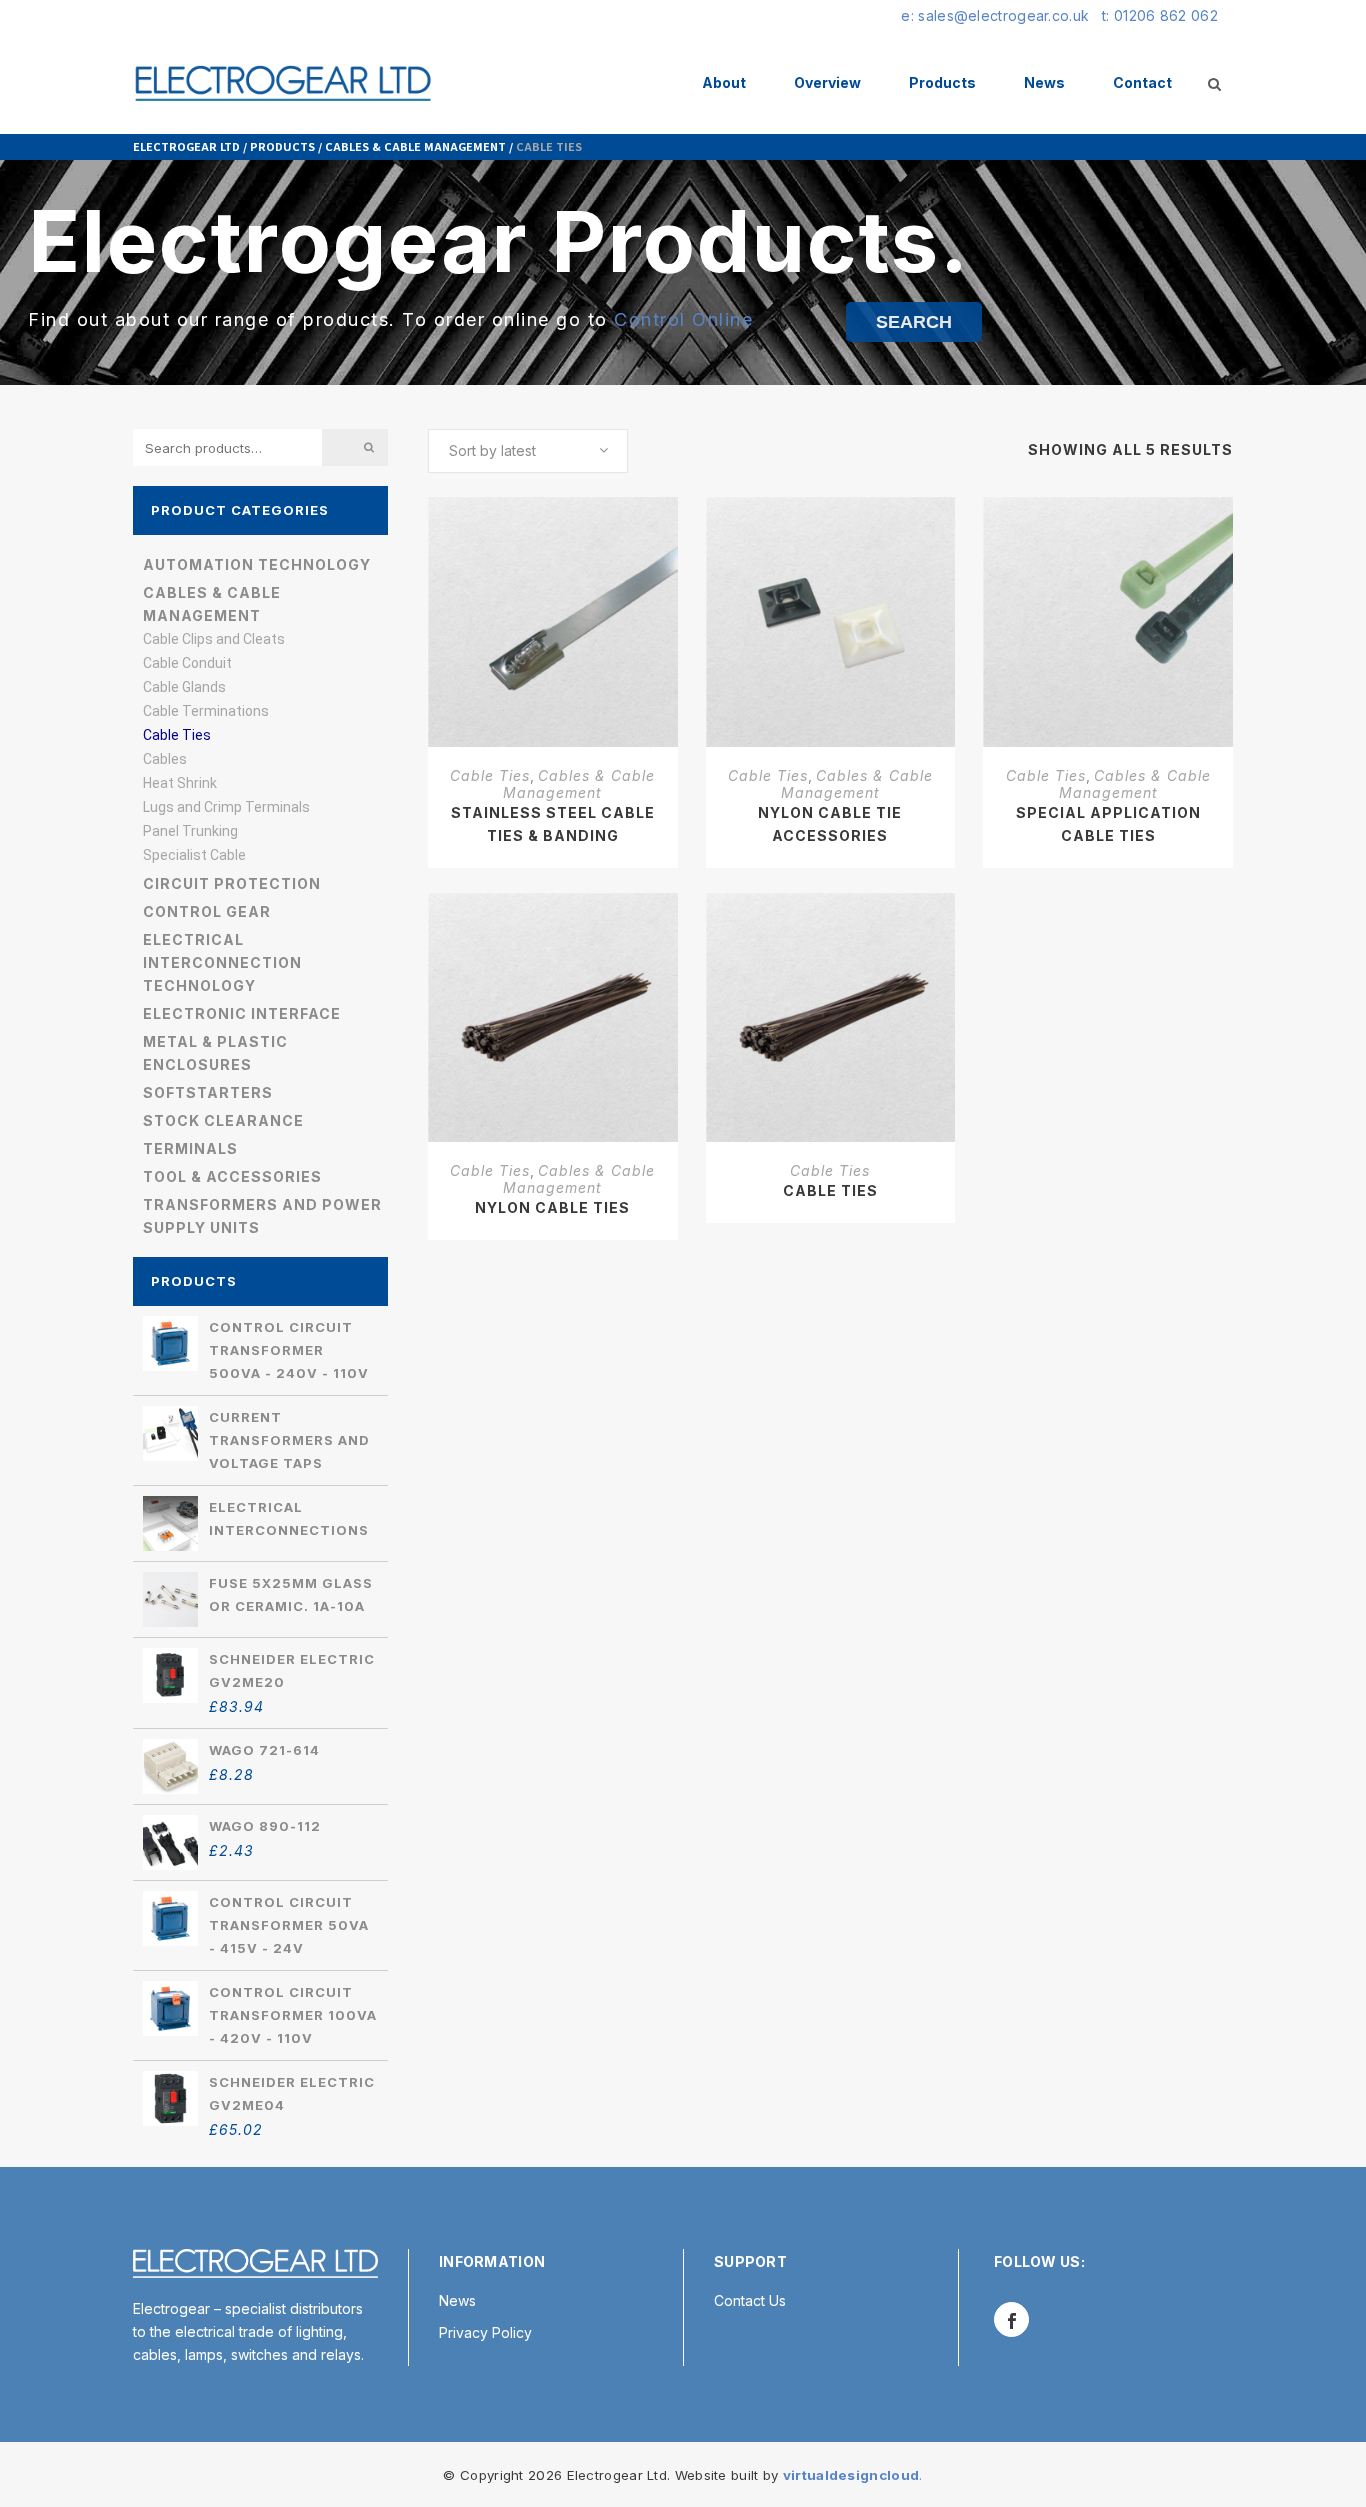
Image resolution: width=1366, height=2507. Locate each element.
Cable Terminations (206, 711)
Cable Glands (184, 687)
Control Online (683, 319)
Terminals (190, 1148)
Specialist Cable (194, 855)
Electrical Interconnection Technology (222, 962)
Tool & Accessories (232, 1176)
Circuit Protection (232, 883)
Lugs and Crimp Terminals (226, 807)
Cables (165, 759)
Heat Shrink (180, 783)
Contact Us (750, 2300)
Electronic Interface (242, 1013)
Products (282, 146)
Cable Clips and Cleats (214, 639)
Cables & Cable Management (415, 146)
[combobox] (528, 451)
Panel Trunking (190, 831)
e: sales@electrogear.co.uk (995, 15)
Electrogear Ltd (186, 146)
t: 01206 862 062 (1160, 15)
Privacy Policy (485, 2332)
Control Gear (207, 911)
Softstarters (208, 1092)
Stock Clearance (223, 1120)
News (457, 2300)
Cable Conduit (187, 663)
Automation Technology (257, 564)
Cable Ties (177, 735)
